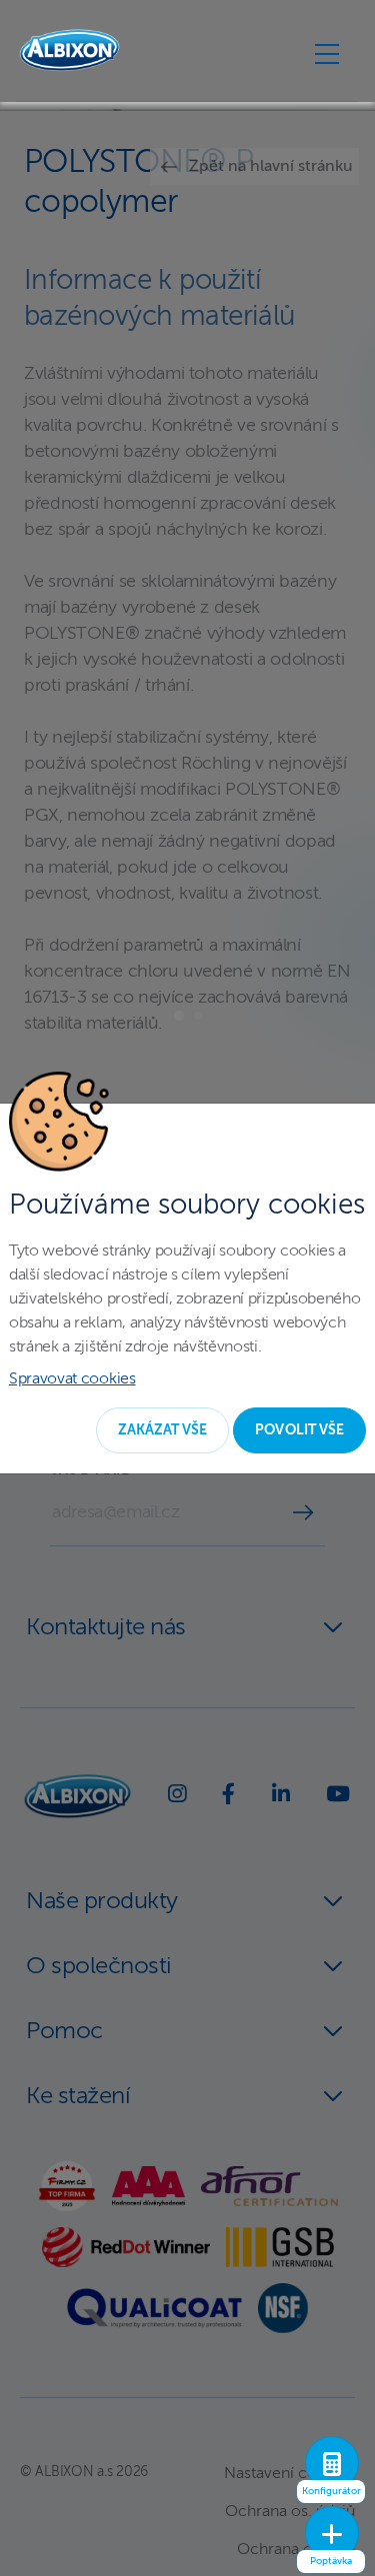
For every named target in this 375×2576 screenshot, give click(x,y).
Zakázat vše (163, 1430)
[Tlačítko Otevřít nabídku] (327, 53)
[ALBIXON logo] (69, 50)
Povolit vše (299, 1430)
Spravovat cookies (72, 1379)
